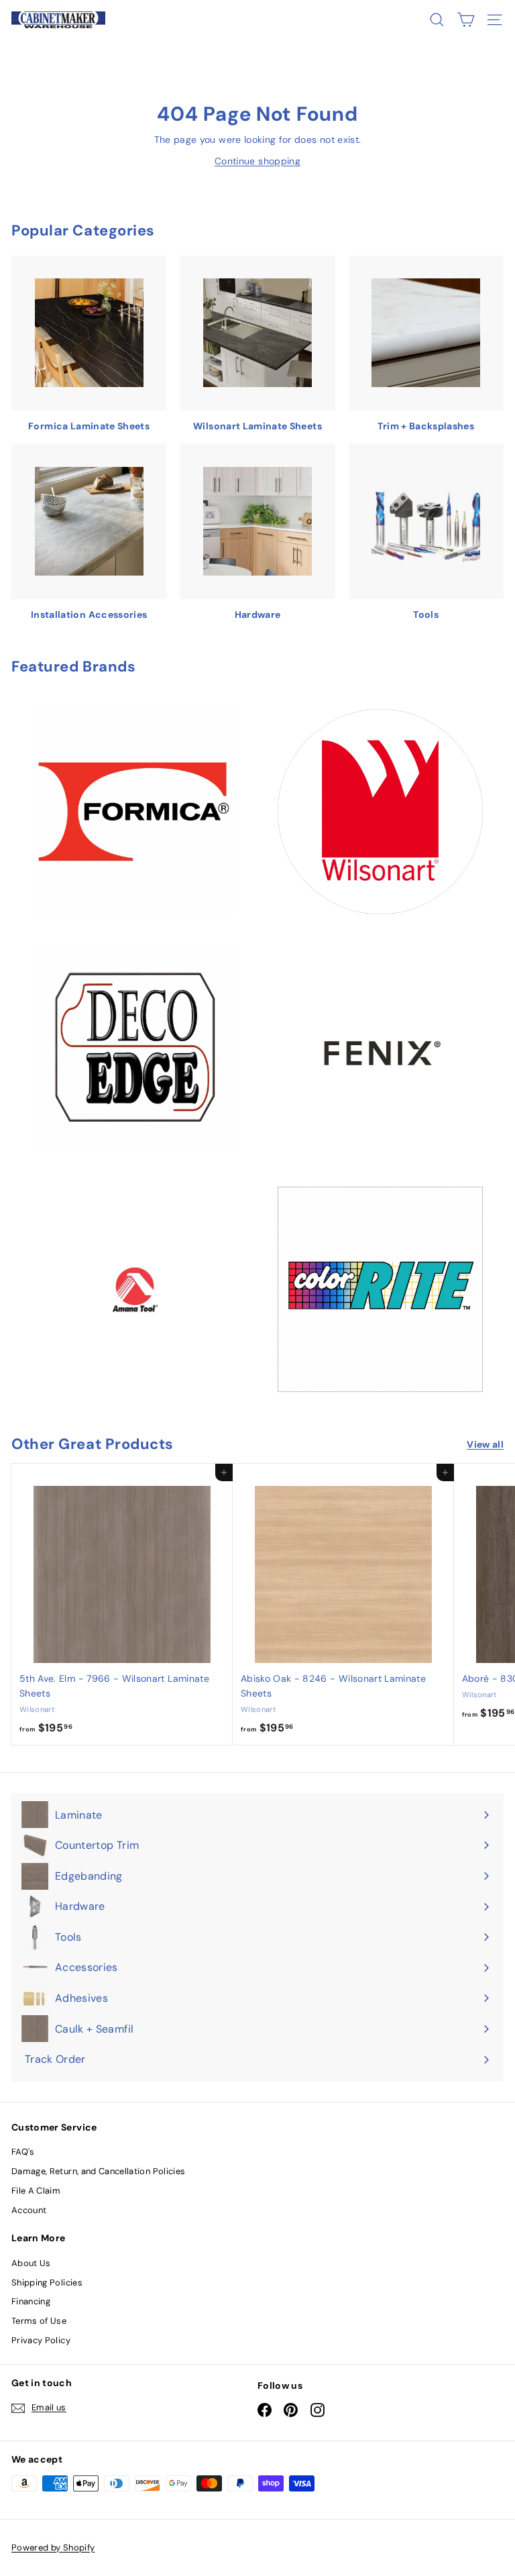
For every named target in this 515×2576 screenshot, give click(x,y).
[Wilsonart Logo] (380, 812)
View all (485, 1444)
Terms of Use (39, 2321)
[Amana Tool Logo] (135, 1290)
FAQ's (23, 2152)
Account (29, 2210)
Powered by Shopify (53, 2547)
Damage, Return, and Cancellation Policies (98, 2171)
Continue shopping (257, 161)
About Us (31, 2263)
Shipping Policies (47, 2283)
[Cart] (466, 20)
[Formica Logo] (135, 812)
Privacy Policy (41, 2340)
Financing (31, 2301)
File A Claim (36, 2191)
